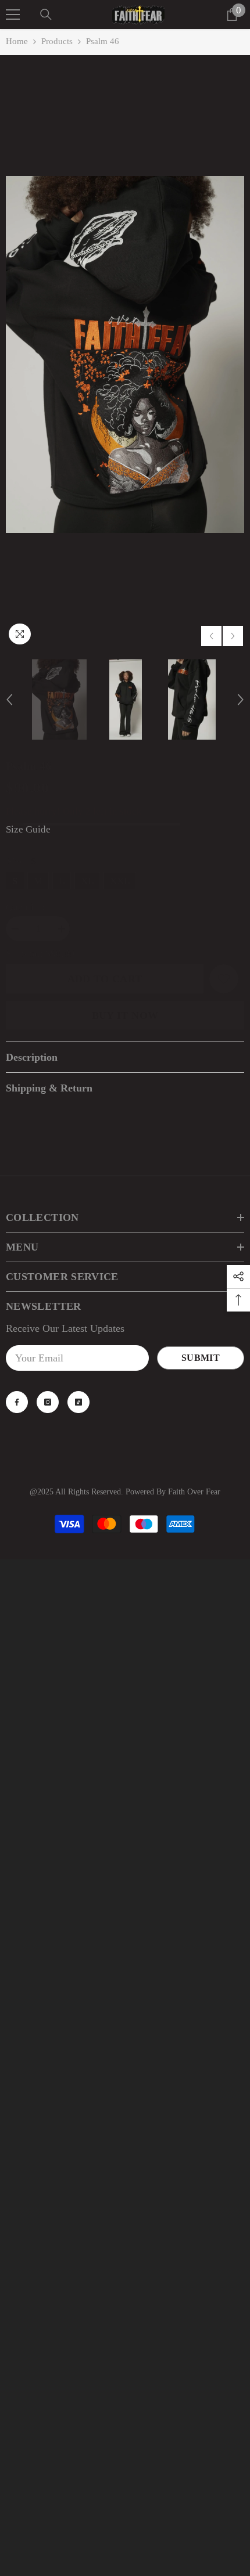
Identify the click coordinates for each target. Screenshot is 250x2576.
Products (57, 41)
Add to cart (105, 979)
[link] (224, 979)
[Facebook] (17, 1402)
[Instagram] (48, 1402)
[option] (125, 354)
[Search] (46, 15)
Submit (201, 1358)
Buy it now (125, 1015)
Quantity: (25, 907)
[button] (211, 636)
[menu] (13, 15)
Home (17, 41)
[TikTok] (78, 1402)
